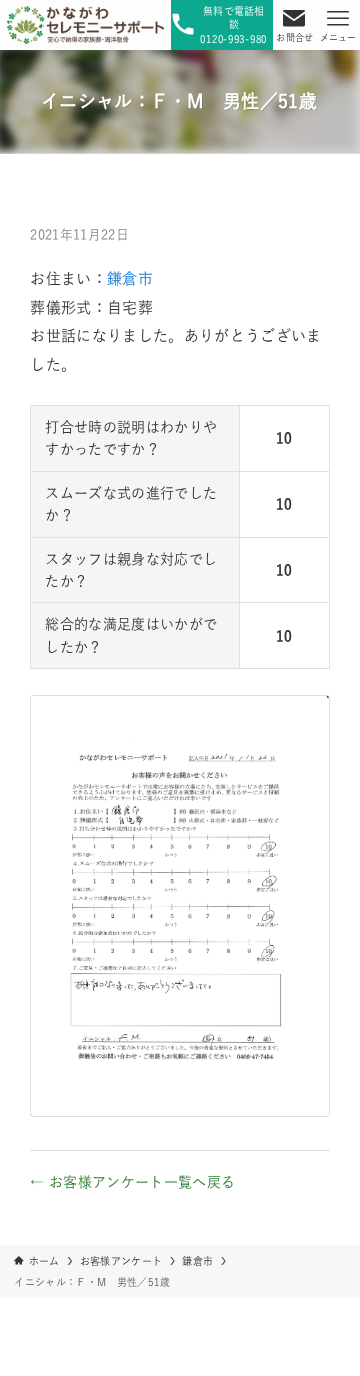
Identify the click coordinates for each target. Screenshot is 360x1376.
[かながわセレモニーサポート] (85, 25)
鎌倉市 (130, 278)
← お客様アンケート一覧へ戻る (132, 1182)
